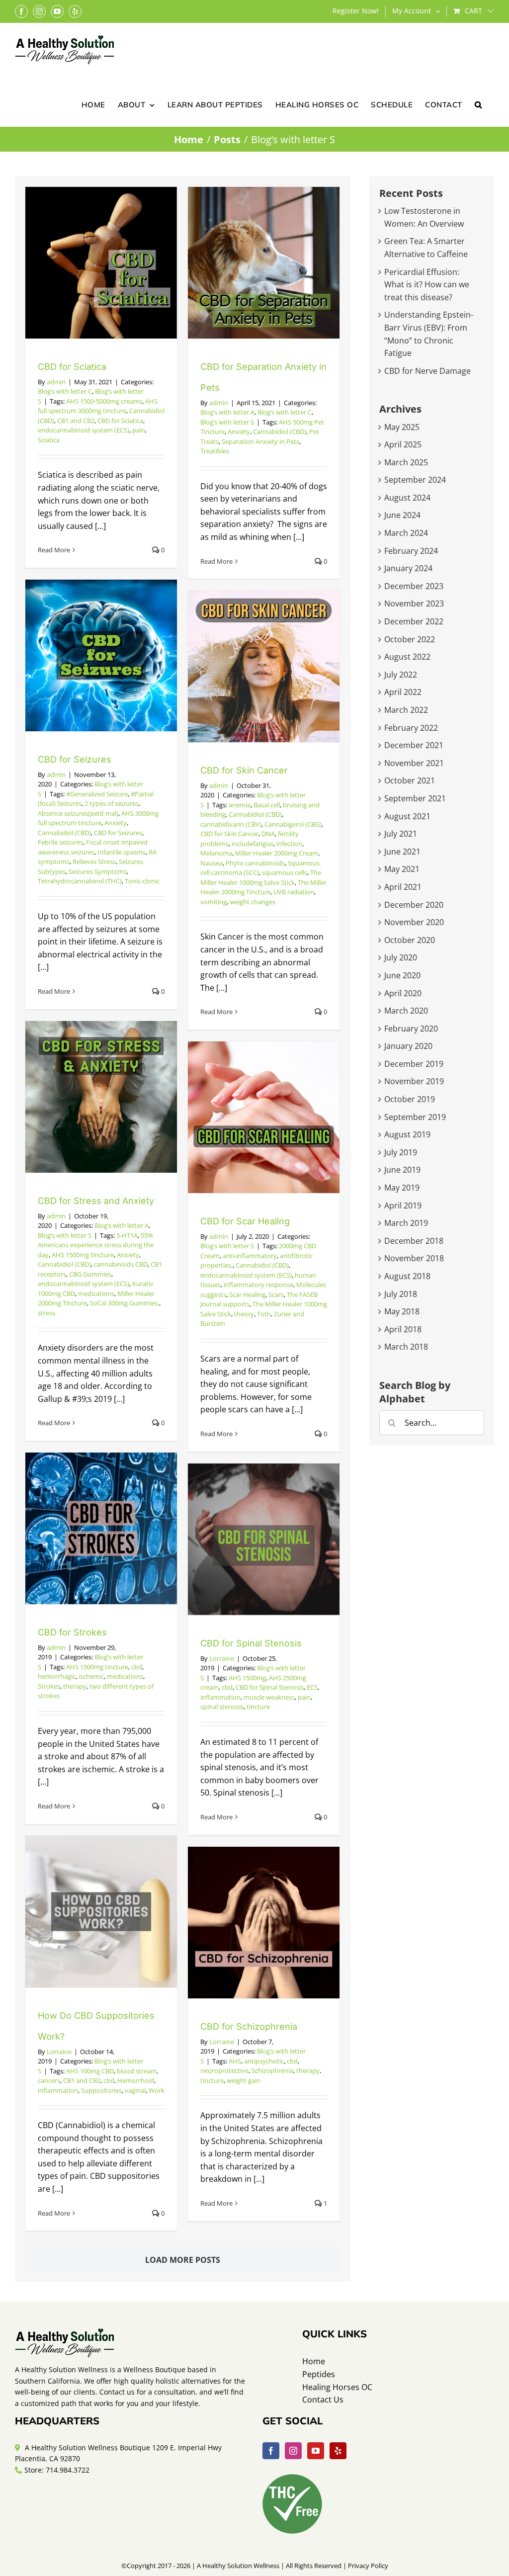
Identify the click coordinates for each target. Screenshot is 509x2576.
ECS (312, 1687)
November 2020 (414, 922)
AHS (235, 2061)
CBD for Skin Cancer (244, 770)
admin (56, 382)
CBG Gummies (90, 1274)
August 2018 (407, 1276)
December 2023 (414, 586)
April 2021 (403, 887)
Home (314, 2361)
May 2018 (402, 1311)
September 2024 (415, 480)
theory (244, 1314)
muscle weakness (269, 1697)
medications (96, 1293)
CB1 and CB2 (76, 421)
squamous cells (285, 872)
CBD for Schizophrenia (249, 2026)
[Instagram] (293, 2451)
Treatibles (215, 451)
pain (139, 430)
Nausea (212, 863)
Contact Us (323, 2400)
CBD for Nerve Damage (427, 371)
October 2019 (410, 1099)
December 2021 (414, 745)
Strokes (49, 1686)
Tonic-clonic (142, 881)
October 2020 (410, 940)
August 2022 (407, 657)
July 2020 (401, 957)
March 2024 (406, 533)
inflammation (220, 1697)
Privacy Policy (368, 2566)
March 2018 (406, 1347)
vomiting (213, 902)
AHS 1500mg (247, 1678)
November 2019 (414, 1081)
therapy (75, 1686)
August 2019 (407, 1134)
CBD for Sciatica (72, 367)
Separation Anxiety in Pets (260, 441)
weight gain (244, 2080)
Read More (54, 550)
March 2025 (406, 462)
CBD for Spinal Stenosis (251, 1643)
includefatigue (253, 844)
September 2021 (415, 798)
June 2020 (402, 975)
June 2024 (402, 515)
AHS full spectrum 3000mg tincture (98, 406)
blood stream (137, 2071)
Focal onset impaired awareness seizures (93, 847)
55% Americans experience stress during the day (96, 1245)
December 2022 (414, 621)
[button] (478, 104)
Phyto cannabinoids (255, 863)
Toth (264, 1314)
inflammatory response (258, 1285)
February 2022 (411, 728)
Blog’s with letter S (227, 422)
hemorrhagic (57, 1676)
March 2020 (406, 1011)
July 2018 (401, 1294)
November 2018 (414, 1258)
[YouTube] (316, 2451)
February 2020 (411, 1029)
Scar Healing (247, 1294)
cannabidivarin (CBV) (231, 824)
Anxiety (239, 431)
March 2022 (406, 710)
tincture (258, 1707)
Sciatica (49, 440)
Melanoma (216, 853)
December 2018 (414, 1241)
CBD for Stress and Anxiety (96, 1201)
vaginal (135, 2090)
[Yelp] (338, 2451)
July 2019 (401, 1152)
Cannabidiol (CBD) (280, 431)
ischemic (91, 1676)
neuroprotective (224, 2070)
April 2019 (403, 1205)
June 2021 (402, 852)
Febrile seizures (60, 842)
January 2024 (408, 568)
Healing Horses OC (337, 2387)
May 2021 (402, 869)
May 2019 (402, 1188)
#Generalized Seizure (97, 794)
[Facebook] (271, 2451)
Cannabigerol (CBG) (293, 824)
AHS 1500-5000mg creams (104, 401)
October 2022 (410, 639)
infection (289, 844)
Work (157, 2090)
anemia (240, 805)
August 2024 (407, 498)
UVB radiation (294, 892)
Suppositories (101, 2090)
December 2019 (414, 1064)
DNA (268, 834)
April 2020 (403, 993)
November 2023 (414, 603)
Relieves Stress (94, 861)
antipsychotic (264, 2061)
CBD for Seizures (75, 759)
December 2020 (414, 905)
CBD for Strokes (72, 1632)
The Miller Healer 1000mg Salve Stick (261, 877)
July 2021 (401, 834)
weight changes (253, 902)
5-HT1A (127, 1235)
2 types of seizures (112, 803)
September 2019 (415, 1117)
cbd (137, 1667)
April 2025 (403, 444)
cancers (49, 2080)
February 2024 (411, 551)
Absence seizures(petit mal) (78, 813)
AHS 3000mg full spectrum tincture (98, 818)
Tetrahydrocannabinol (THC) (80, 881)
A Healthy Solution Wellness (238, 2566)
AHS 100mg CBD (90, 2071)
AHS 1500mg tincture (83, 1255)
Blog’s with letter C (65, 391)
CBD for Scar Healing (245, 1221)
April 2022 (403, 692)
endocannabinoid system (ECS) (84, 430)
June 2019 (402, 1170)
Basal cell (267, 805)
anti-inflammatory (250, 1256)
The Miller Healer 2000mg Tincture (263, 887)
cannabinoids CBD (121, 1264)
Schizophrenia (272, 2070)
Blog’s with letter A (227, 412)
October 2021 (410, 780)
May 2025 (402, 427)
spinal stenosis (222, 1707)
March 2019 (406, 1223)
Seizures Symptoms (98, 871)
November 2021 (414, 763)
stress (46, 1313)
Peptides (319, 2374)
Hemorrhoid (136, 2080)
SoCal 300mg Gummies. (125, 1303)
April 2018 (403, 1329)
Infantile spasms (122, 852)
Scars (276, 1294)
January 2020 (408, 1046)
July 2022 (401, 675)
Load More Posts (183, 2260)
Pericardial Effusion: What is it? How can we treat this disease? (427, 285)
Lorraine (222, 1658)
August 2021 (407, 816)
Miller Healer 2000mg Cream (277, 853)
